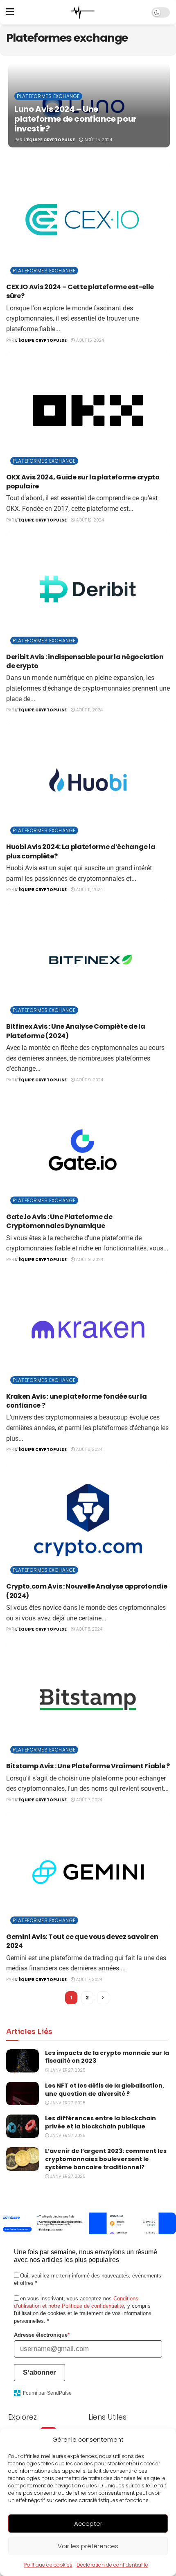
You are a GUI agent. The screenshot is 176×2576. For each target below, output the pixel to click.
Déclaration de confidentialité (112, 2565)
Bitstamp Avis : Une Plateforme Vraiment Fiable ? (88, 1766)
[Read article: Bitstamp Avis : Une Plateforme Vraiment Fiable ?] (88, 1699)
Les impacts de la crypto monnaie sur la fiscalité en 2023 (107, 2057)
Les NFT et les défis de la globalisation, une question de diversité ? (105, 2090)
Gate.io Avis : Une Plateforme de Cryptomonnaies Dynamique (59, 1221)
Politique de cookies (48, 2565)
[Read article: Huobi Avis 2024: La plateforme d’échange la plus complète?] (88, 780)
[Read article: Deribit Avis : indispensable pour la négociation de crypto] (88, 590)
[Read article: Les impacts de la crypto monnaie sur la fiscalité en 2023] (23, 2061)
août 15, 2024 (98, 140)
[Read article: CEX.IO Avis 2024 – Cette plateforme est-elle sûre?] (88, 220)
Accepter (88, 2524)
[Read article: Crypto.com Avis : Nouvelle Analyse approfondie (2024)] (88, 1520)
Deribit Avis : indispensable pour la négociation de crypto (85, 661)
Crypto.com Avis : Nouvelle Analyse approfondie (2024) (87, 1591)
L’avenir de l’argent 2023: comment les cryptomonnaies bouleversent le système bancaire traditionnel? (106, 2159)
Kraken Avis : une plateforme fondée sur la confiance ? (77, 1401)
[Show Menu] (10, 12)
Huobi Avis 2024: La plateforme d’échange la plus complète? (81, 851)
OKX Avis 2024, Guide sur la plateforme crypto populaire (83, 482)
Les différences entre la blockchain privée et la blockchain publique (100, 2122)
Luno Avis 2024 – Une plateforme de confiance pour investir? (76, 119)
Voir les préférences (88, 2546)
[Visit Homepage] (83, 12)
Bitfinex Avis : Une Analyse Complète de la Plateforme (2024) (76, 1031)
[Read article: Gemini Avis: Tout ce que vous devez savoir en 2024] (88, 1870)
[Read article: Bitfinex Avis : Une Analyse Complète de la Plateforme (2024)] (88, 960)
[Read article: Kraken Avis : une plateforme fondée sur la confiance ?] (88, 1330)
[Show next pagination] (103, 1998)
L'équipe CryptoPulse (49, 140)
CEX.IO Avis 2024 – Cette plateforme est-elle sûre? (80, 291)
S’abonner (39, 2372)
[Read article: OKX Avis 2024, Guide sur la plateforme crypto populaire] (88, 410)
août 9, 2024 (89, 1080)
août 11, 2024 (89, 710)
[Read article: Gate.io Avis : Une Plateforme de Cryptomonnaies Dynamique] (88, 1150)
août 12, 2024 (89, 520)
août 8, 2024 (89, 1450)
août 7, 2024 (89, 1800)
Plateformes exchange (48, 96)
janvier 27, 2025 (67, 2070)
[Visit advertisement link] (88, 2223)
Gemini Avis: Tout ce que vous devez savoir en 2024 (82, 1941)
